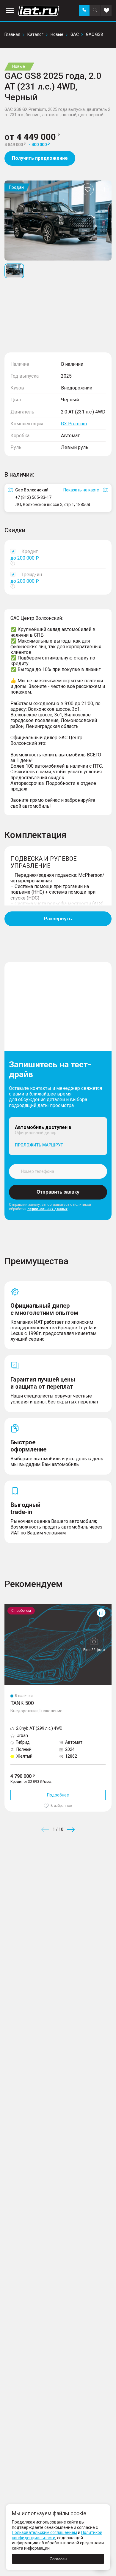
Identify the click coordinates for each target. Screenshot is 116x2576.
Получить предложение (40, 158)
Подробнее (58, 1795)
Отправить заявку (58, 1192)
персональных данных (47, 1209)
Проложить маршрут (39, 1145)
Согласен (58, 2559)
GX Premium (74, 424)
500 (8, 1606)
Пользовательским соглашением (44, 2532)
